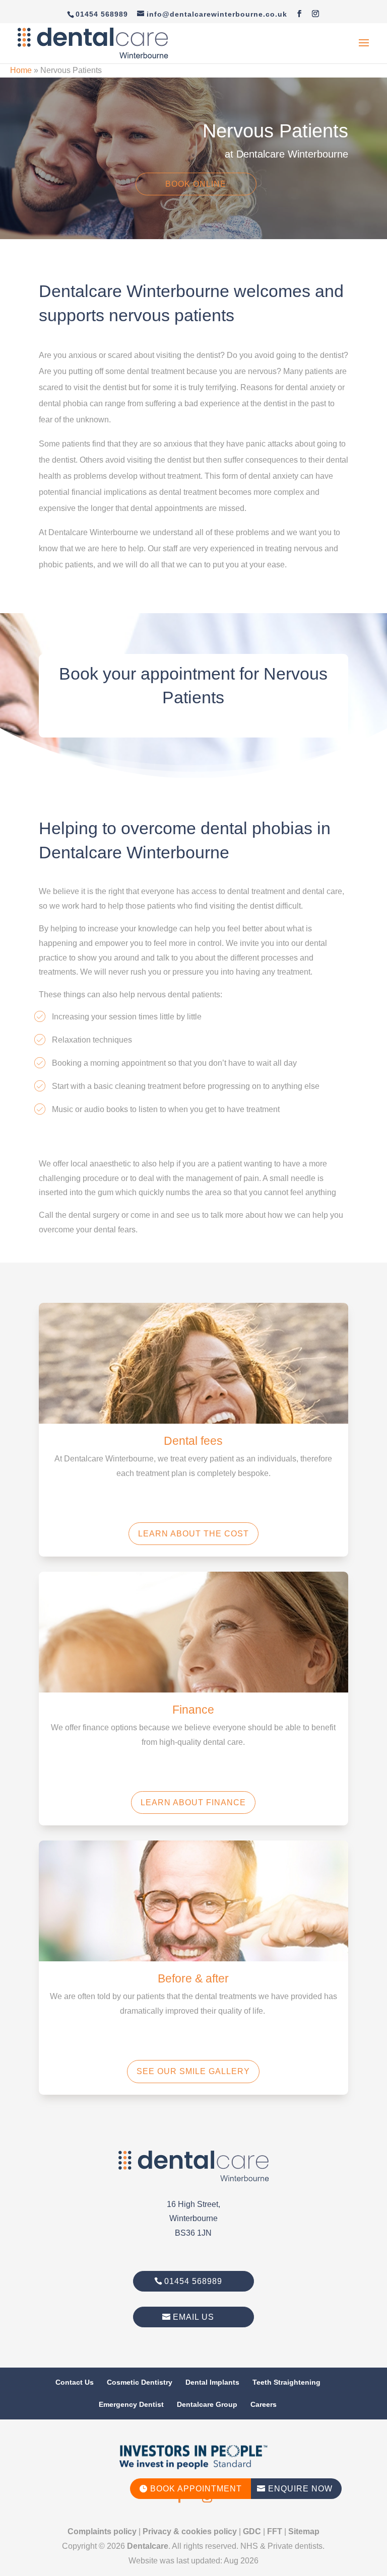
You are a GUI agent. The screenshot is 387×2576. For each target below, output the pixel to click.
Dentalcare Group (207, 2404)
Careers (264, 2404)
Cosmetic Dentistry (140, 2382)
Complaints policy (102, 2531)
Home (21, 70)
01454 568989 (193, 2281)
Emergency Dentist (131, 2404)
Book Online (196, 184)
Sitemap (304, 2531)
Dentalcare (148, 2546)
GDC (252, 2531)
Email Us (193, 2317)
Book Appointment (190, 2489)
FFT (275, 2531)
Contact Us (75, 2382)
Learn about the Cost (193, 1534)
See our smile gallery (193, 2071)
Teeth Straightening (286, 2382)
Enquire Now (295, 2489)
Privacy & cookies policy (190, 2531)
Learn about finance (193, 1802)
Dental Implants (212, 2382)
